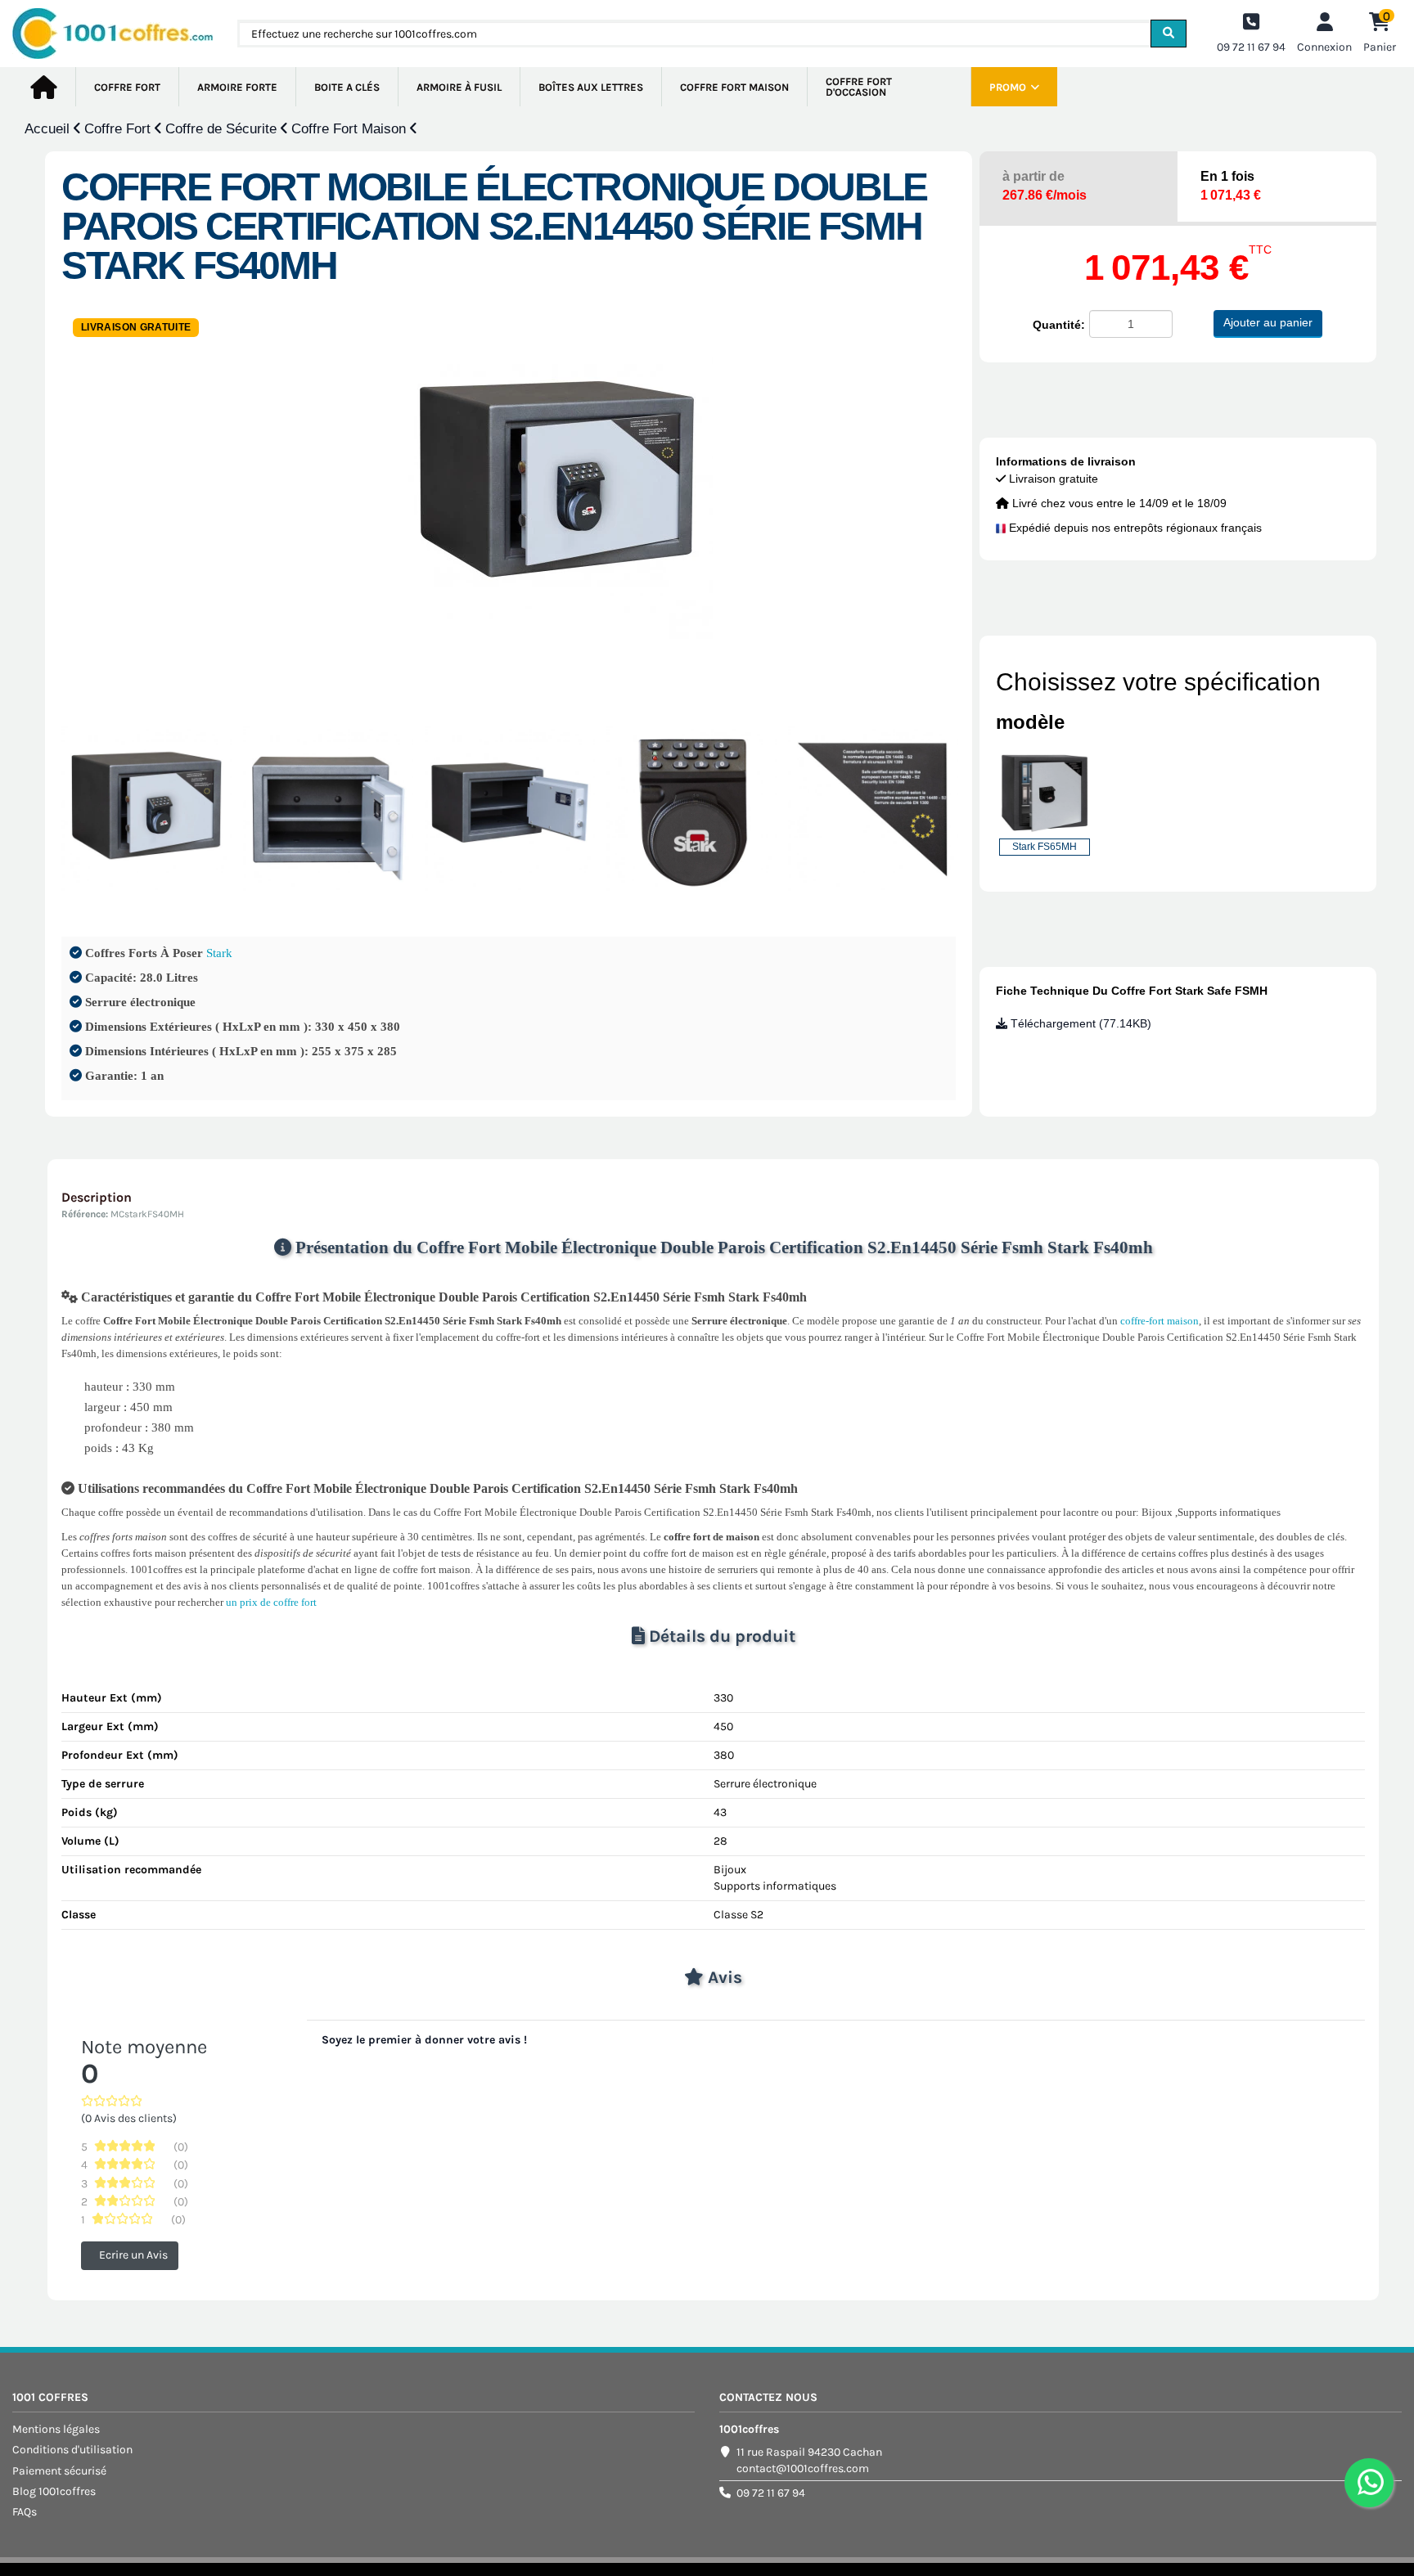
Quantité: (1059, 325)
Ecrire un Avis (133, 2255)
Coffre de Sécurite (223, 129)
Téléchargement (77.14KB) (1079, 1023)
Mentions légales (56, 2429)
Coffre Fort (119, 129)
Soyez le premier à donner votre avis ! (424, 2040)
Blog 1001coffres (54, 2491)
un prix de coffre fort (271, 1602)
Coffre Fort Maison (351, 129)
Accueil (49, 129)
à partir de (1045, 186)
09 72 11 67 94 (771, 2493)
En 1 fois (1231, 186)
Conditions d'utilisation (72, 2450)
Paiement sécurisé (59, 2471)
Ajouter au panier (1268, 322)
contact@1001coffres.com (803, 2468)
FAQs (25, 2512)
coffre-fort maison (1160, 1321)
